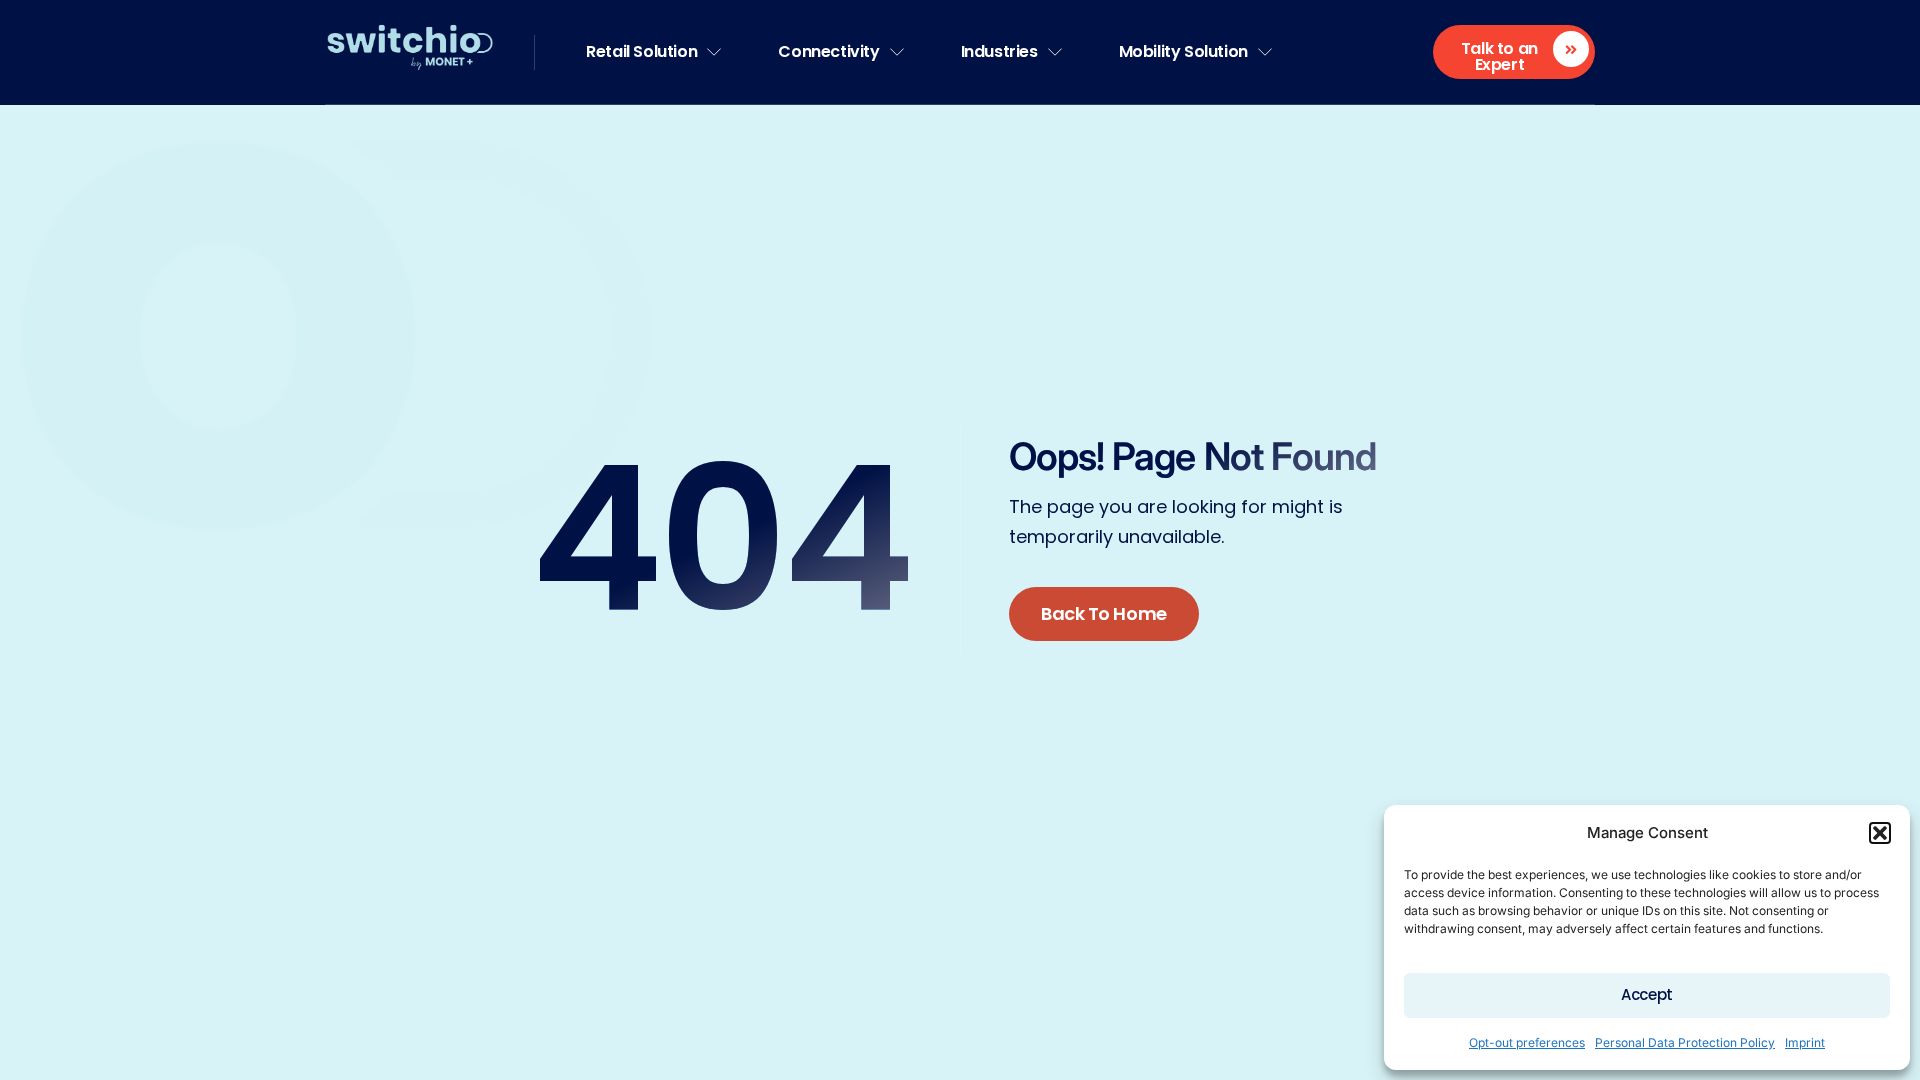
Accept (1647, 994)
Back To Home (1104, 613)
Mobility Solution (1183, 51)
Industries (999, 51)
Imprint (1805, 1042)
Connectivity (828, 51)
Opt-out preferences (1527, 1042)
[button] (1880, 833)
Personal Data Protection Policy (1685, 1042)
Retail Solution (641, 51)
